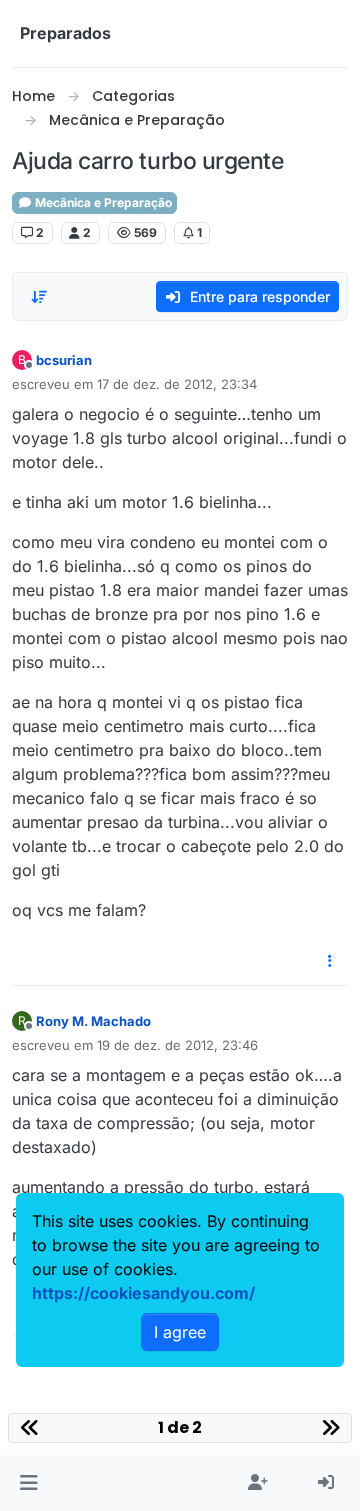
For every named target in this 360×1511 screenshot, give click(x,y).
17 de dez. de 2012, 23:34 (177, 384)
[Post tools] (331, 961)
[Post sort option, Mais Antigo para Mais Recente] (39, 297)
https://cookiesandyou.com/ (143, 1293)
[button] (28, 1483)
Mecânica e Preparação (102, 202)
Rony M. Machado (93, 1021)
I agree (180, 1332)
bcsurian (64, 360)
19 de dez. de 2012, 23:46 (177, 1045)
